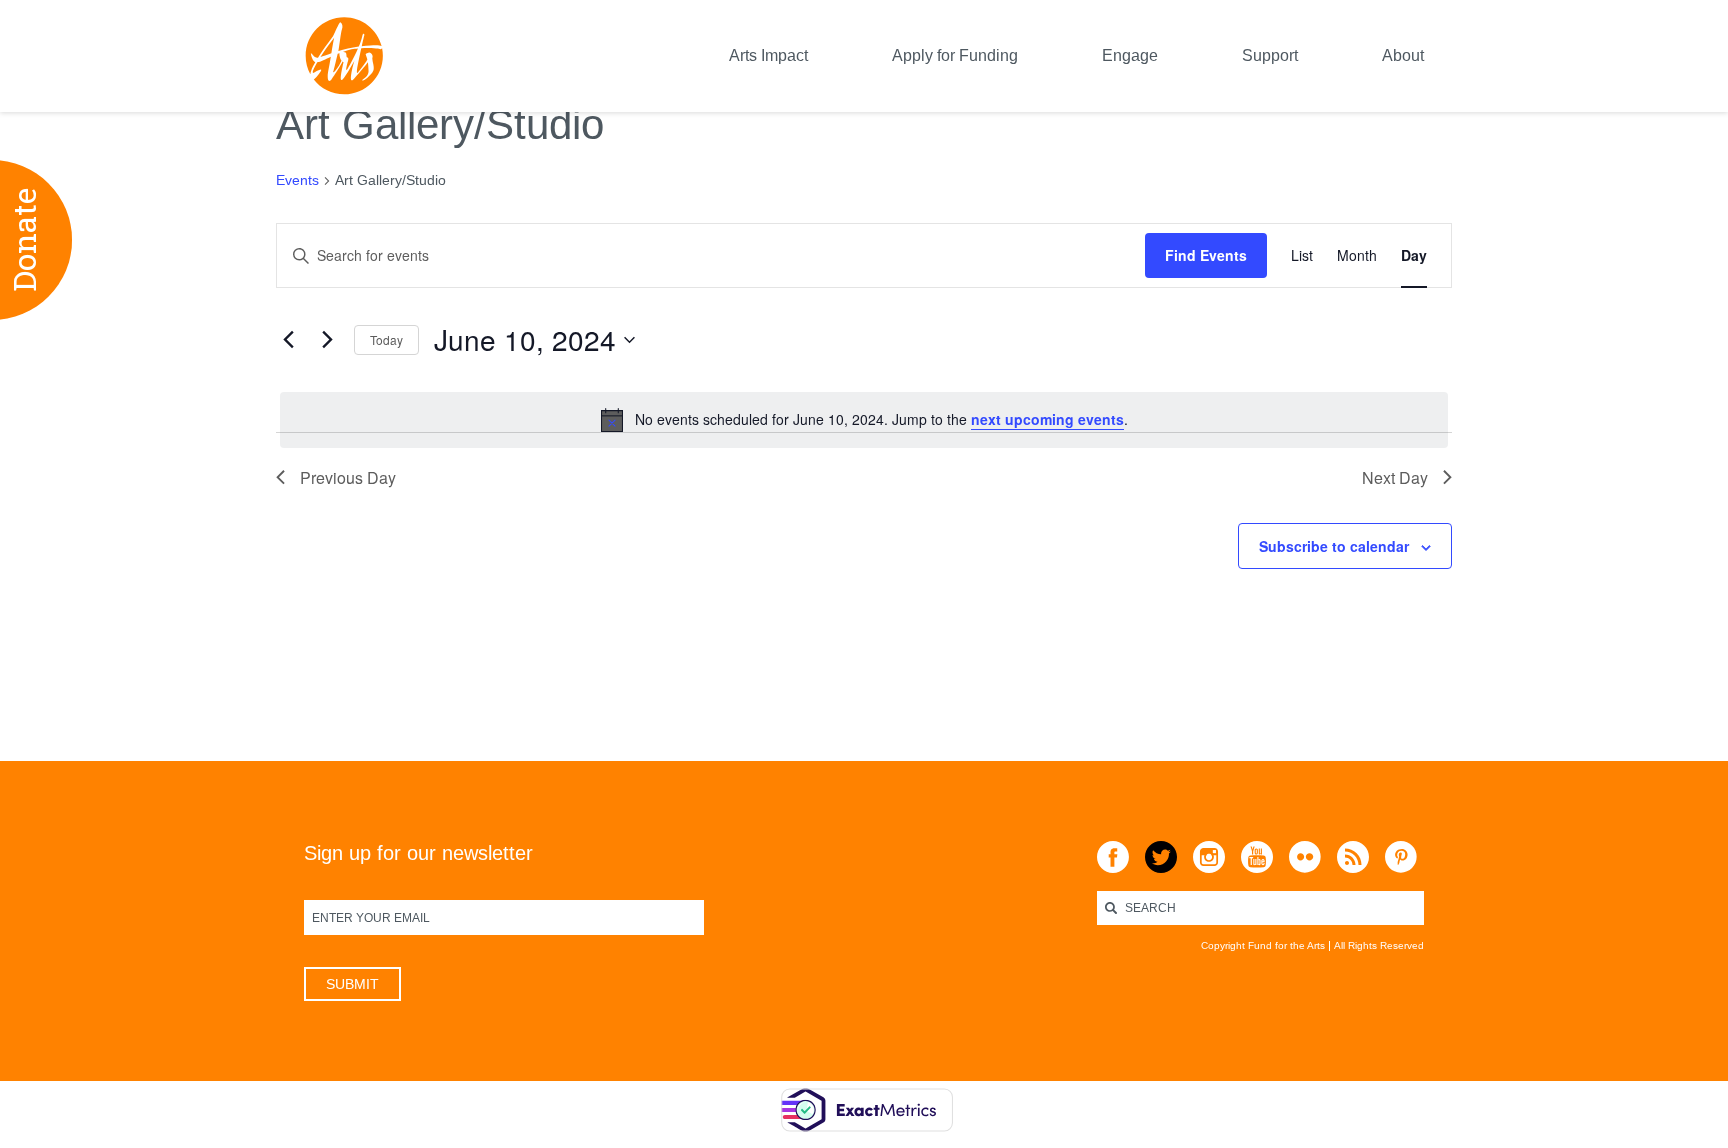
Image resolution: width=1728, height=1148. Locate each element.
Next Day (1395, 477)
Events (297, 180)
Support (1270, 55)
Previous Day (348, 477)
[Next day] (327, 340)
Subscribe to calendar (1334, 546)
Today (386, 339)
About (1403, 55)
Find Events (1206, 255)
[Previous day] (288, 340)
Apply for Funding (955, 55)
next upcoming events (1047, 419)
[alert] (864, 420)
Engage (1130, 55)
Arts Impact (768, 55)
